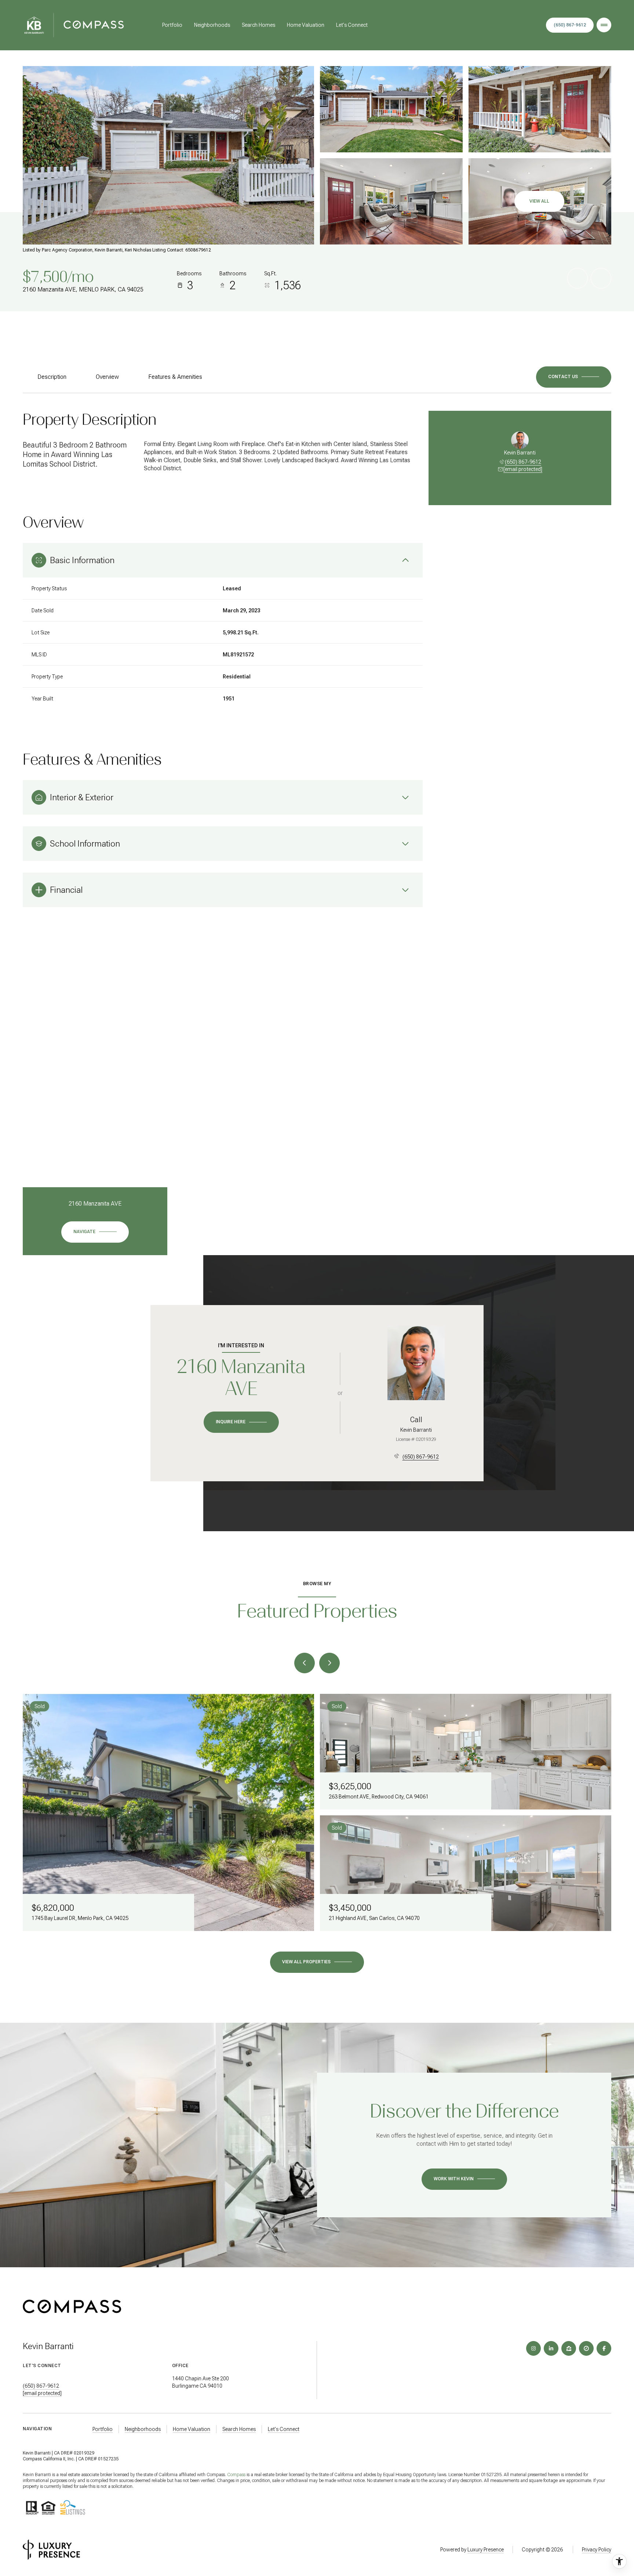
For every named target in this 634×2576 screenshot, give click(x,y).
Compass (236, 2475)
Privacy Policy (597, 2550)
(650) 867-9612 (523, 462)
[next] (329, 1663)
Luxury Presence (486, 2550)
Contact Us (570, 25)
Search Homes (258, 25)
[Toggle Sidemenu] (604, 25)
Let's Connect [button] (284, 2429)
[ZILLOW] (569, 2348)
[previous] (305, 1663)
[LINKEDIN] (551, 2348)
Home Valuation (306, 25)
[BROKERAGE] (586, 2348)
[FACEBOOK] (604, 2348)
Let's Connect (352, 25)
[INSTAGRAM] (533, 2348)
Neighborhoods (212, 25)
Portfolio (172, 25)
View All (539, 201)
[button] (574, 377)
